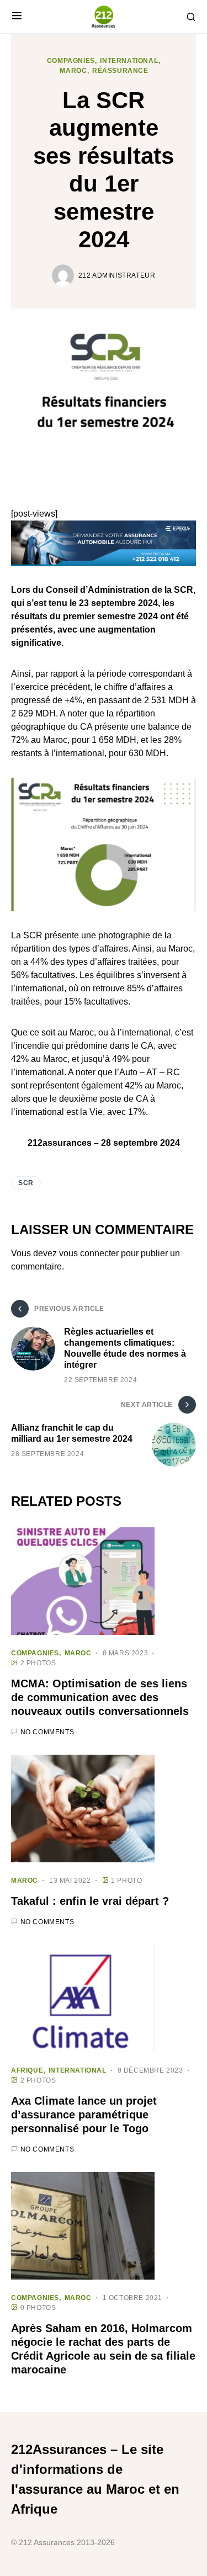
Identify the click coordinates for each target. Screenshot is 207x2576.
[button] (17, 17)
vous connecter (89, 1253)
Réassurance (120, 71)
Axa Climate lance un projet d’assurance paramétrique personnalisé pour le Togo (84, 2115)
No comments (47, 1732)
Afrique (27, 2070)
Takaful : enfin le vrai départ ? (90, 1901)
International (129, 61)
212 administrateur (117, 275)
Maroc (73, 71)
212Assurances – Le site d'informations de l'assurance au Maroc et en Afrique (95, 2479)
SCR (26, 1183)
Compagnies (71, 61)
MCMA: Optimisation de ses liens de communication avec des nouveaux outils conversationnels (100, 1697)
